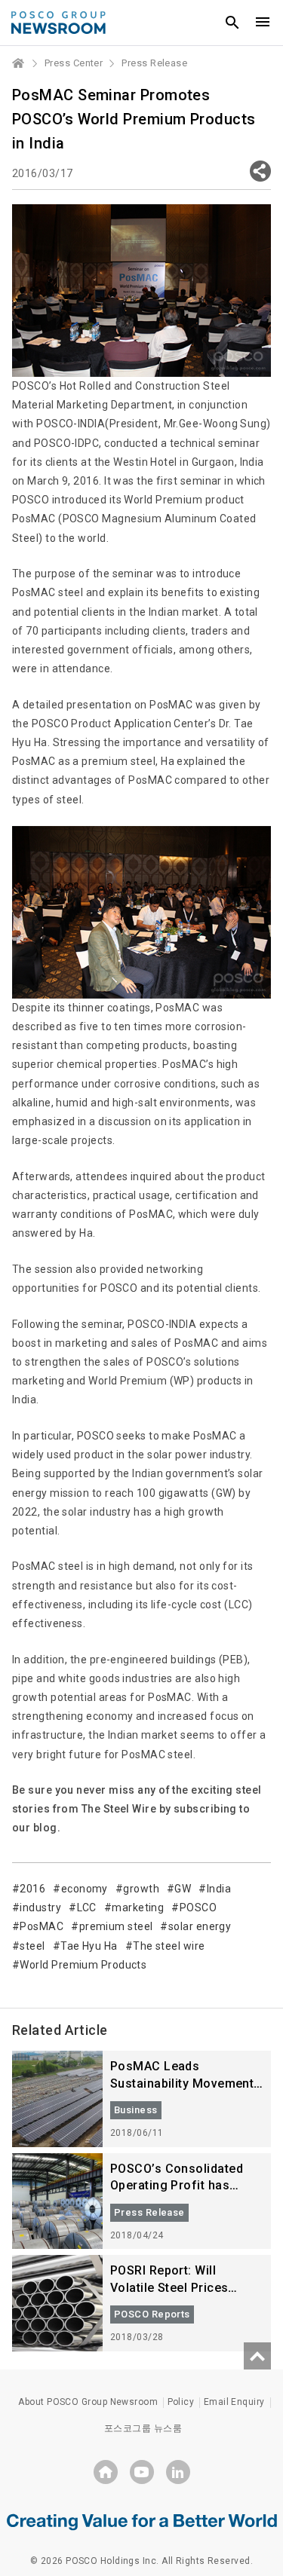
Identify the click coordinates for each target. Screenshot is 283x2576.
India (219, 1889)
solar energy (200, 1926)
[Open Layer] (260, 171)
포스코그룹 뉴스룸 (143, 2428)
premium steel (116, 1926)
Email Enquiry (234, 2402)
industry (40, 1908)
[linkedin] (178, 2472)
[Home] (19, 63)
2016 (32, 1889)
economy (85, 1889)
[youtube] (142, 2472)
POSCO (198, 1908)
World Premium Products (83, 1965)
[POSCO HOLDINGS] (106, 2472)
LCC (87, 1908)
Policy (181, 2402)
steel (32, 1946)
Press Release (154, 63)
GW (183, 1889)
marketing (138, 1908)
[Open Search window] (232, 23)
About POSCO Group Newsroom (88, 2402)
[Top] (257, 2356)
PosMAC (42, 1926)
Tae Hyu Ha (89, 1946)
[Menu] (263, 23)
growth (141, 1889)
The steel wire (169, 1946)
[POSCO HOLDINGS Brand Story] (142, 2521)
